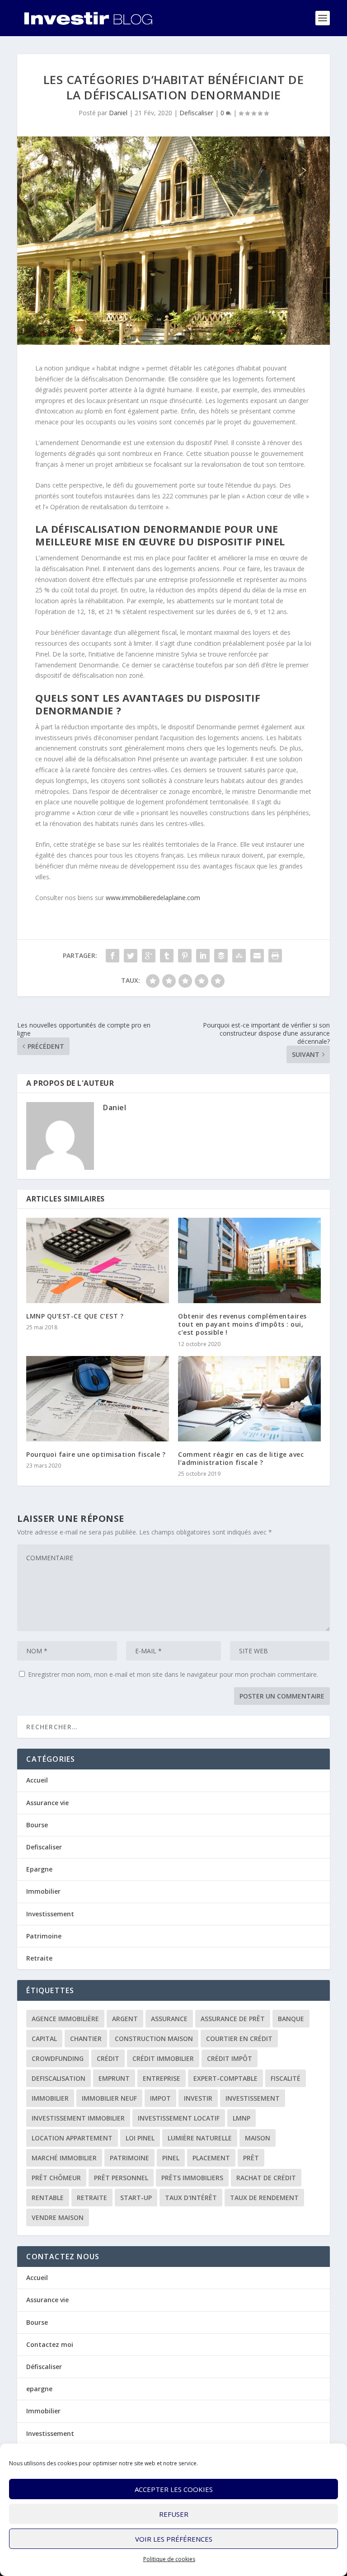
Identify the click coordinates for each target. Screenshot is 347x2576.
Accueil (37, 1780)
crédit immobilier (163, 2058)
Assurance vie (47, 1803)
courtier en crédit (239, 2039)
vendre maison (58, 2217)
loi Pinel (140, 2138)
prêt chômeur (56, 2178)
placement (211, 2158)
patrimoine (129, 2158)
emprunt (114, 2078)
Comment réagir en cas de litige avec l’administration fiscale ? (241, 1458)
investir (198, 2098)
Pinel (171, 2158)
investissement (253, 2098)
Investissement (50, 1914)
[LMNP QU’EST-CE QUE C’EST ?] (98, 1260)
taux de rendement (264, 2198)
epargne (39, 2389)
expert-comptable (225, 2078)
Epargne (39, 1869)
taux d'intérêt (191, 2198)
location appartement (72, 2138)
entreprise (162, 2078)
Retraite (39, 1958)
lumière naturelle (200, 2138)
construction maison (154, 2039)
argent (125, 2019)
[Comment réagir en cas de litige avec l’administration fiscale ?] (249, 1399)
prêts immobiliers (192, 2178)
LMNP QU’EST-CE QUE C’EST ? (75, 1316)
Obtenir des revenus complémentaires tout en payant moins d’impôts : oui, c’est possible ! (242, 1324)
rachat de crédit (266, 2178)
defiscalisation (59, 2078)
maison (258, 2138)
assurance (169, 2019)
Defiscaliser (196, 113)
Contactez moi (50, 2344)
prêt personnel (121, 2178)
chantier (86, 2039)
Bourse (37, 1825)
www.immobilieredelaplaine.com (153, 898)
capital (44, 2039)
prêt (251, 2158)
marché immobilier (64, 2158)
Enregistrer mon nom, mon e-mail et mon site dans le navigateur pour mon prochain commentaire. (173, 1674)
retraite (92, 2198)
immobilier (50, 2098)
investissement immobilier (78, 2118)
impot (160, 2098)
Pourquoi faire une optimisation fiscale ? (96, 1454)
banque (291, 2019)
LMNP (241, 2118)
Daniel (118, 113)
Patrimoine (44, 1936)
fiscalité (286, 2078)
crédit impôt (230, 2058)
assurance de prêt (233, 2019)
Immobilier (43, 1891)
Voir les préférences (174, 2539)
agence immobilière (65, 2019)
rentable (48, 2198)
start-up (136, 2198)
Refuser (174, 2514)
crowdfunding (58, 2058)
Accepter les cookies (174, 2489)
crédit (108, 2058)
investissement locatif (179, 2118)
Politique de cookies (169, 2559)
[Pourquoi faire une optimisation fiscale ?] (98, 1399)
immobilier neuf (109, 2098)
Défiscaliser (44, 2367)
